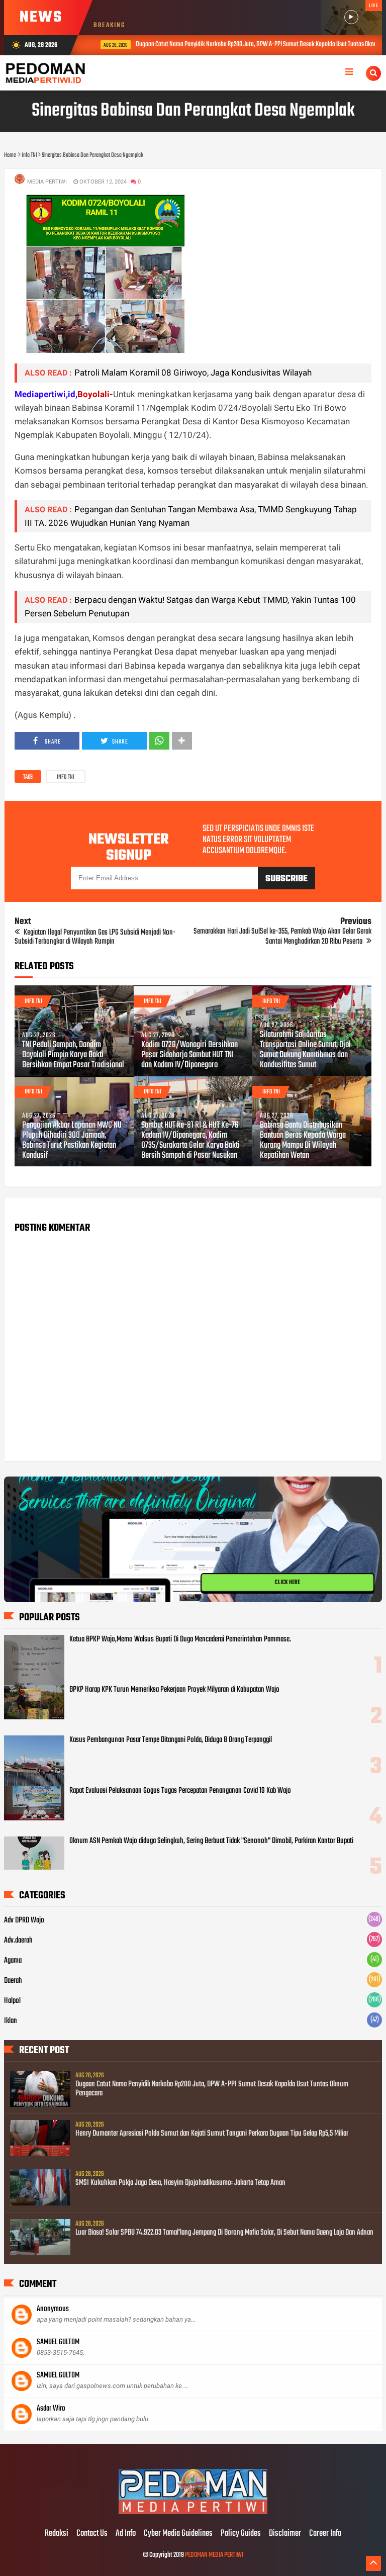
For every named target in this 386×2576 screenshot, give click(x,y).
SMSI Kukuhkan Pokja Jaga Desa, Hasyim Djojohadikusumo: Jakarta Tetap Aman (180, 2183)
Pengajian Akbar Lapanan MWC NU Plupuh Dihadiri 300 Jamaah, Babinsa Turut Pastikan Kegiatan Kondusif (72, 1141)
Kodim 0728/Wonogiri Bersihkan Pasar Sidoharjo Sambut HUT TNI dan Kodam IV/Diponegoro (189, 1055)
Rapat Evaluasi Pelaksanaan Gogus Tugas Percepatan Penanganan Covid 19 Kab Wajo (180, 1791)
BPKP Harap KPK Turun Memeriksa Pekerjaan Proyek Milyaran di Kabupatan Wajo (174, 1690)
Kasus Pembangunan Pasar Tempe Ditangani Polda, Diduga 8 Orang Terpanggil (171, 1740)
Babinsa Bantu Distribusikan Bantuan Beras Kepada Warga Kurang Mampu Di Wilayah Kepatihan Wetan (303, 1141)
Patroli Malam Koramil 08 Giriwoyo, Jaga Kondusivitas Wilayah (193, 373)
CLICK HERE (287, 1580)
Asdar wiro (51, 2409)
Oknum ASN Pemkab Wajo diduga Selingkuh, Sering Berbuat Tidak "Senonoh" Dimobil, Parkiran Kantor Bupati (211, 1841)
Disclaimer (285, 2534)
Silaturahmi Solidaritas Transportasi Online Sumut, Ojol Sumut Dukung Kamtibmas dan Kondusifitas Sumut (305, 1050)
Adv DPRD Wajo (24, 1920)
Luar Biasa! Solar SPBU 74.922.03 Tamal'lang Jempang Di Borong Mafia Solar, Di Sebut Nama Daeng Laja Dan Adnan (224, 2233)
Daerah (13, 1981)
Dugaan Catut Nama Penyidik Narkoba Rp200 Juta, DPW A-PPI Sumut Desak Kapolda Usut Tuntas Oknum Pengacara (212, 2089)
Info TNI (66, 777)
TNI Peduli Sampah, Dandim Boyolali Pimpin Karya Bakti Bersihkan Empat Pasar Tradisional (73, 1055)
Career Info (325, 2534)
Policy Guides (241, 2534)
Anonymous (53, 2309)
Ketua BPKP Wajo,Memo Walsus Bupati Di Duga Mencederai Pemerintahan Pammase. (180, 1639)
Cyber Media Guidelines (178, 2534)
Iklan (11, 2021)
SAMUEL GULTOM (58, 2342)
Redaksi (57, 2534)
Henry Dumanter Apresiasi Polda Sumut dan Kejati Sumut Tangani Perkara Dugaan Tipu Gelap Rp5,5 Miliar (212, 2134)
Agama (13, 1961)
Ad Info (126, 2534)
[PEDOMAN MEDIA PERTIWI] (193, 2513)
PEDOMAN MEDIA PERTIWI (214, 2555)
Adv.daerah (18, 1941)
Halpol (12, 2001)
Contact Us (92, 2534)
